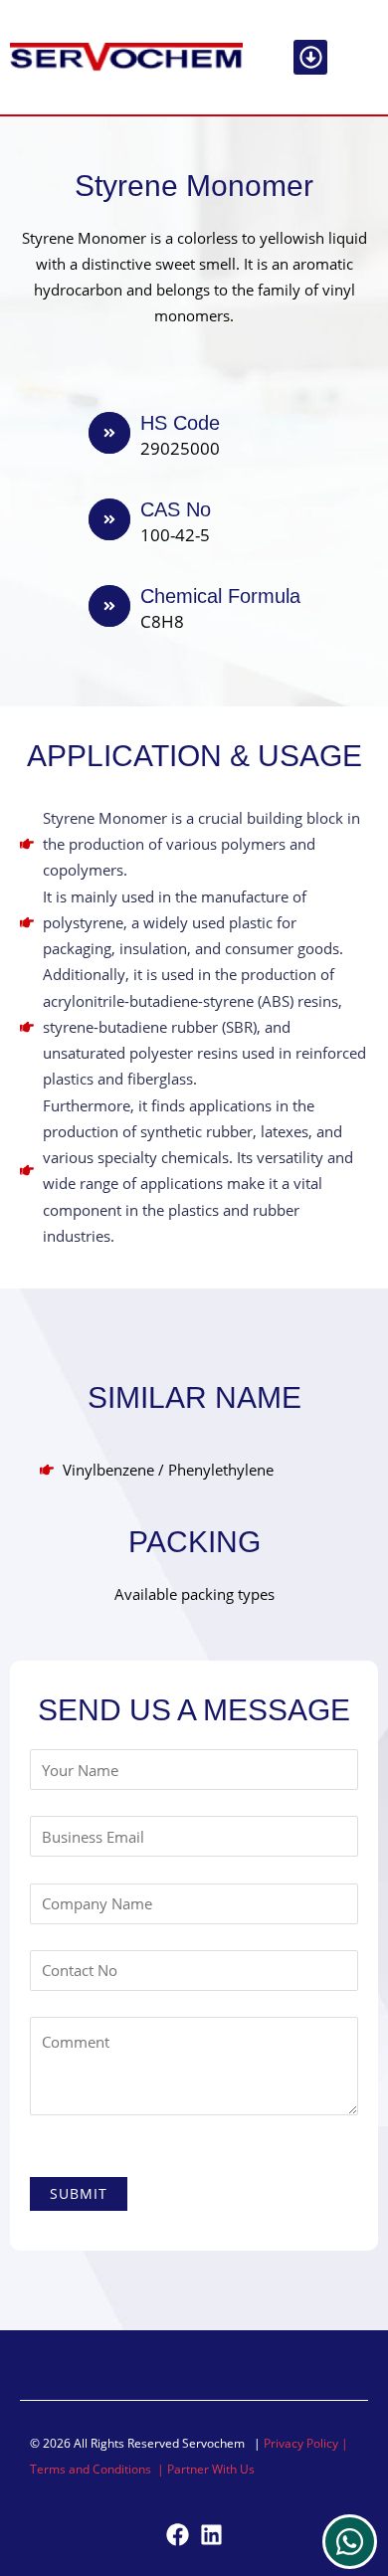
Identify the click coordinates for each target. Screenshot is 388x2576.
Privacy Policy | (306, 2443)
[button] (311, 57)
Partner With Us (211, 2469)
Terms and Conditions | (98, 2469)
